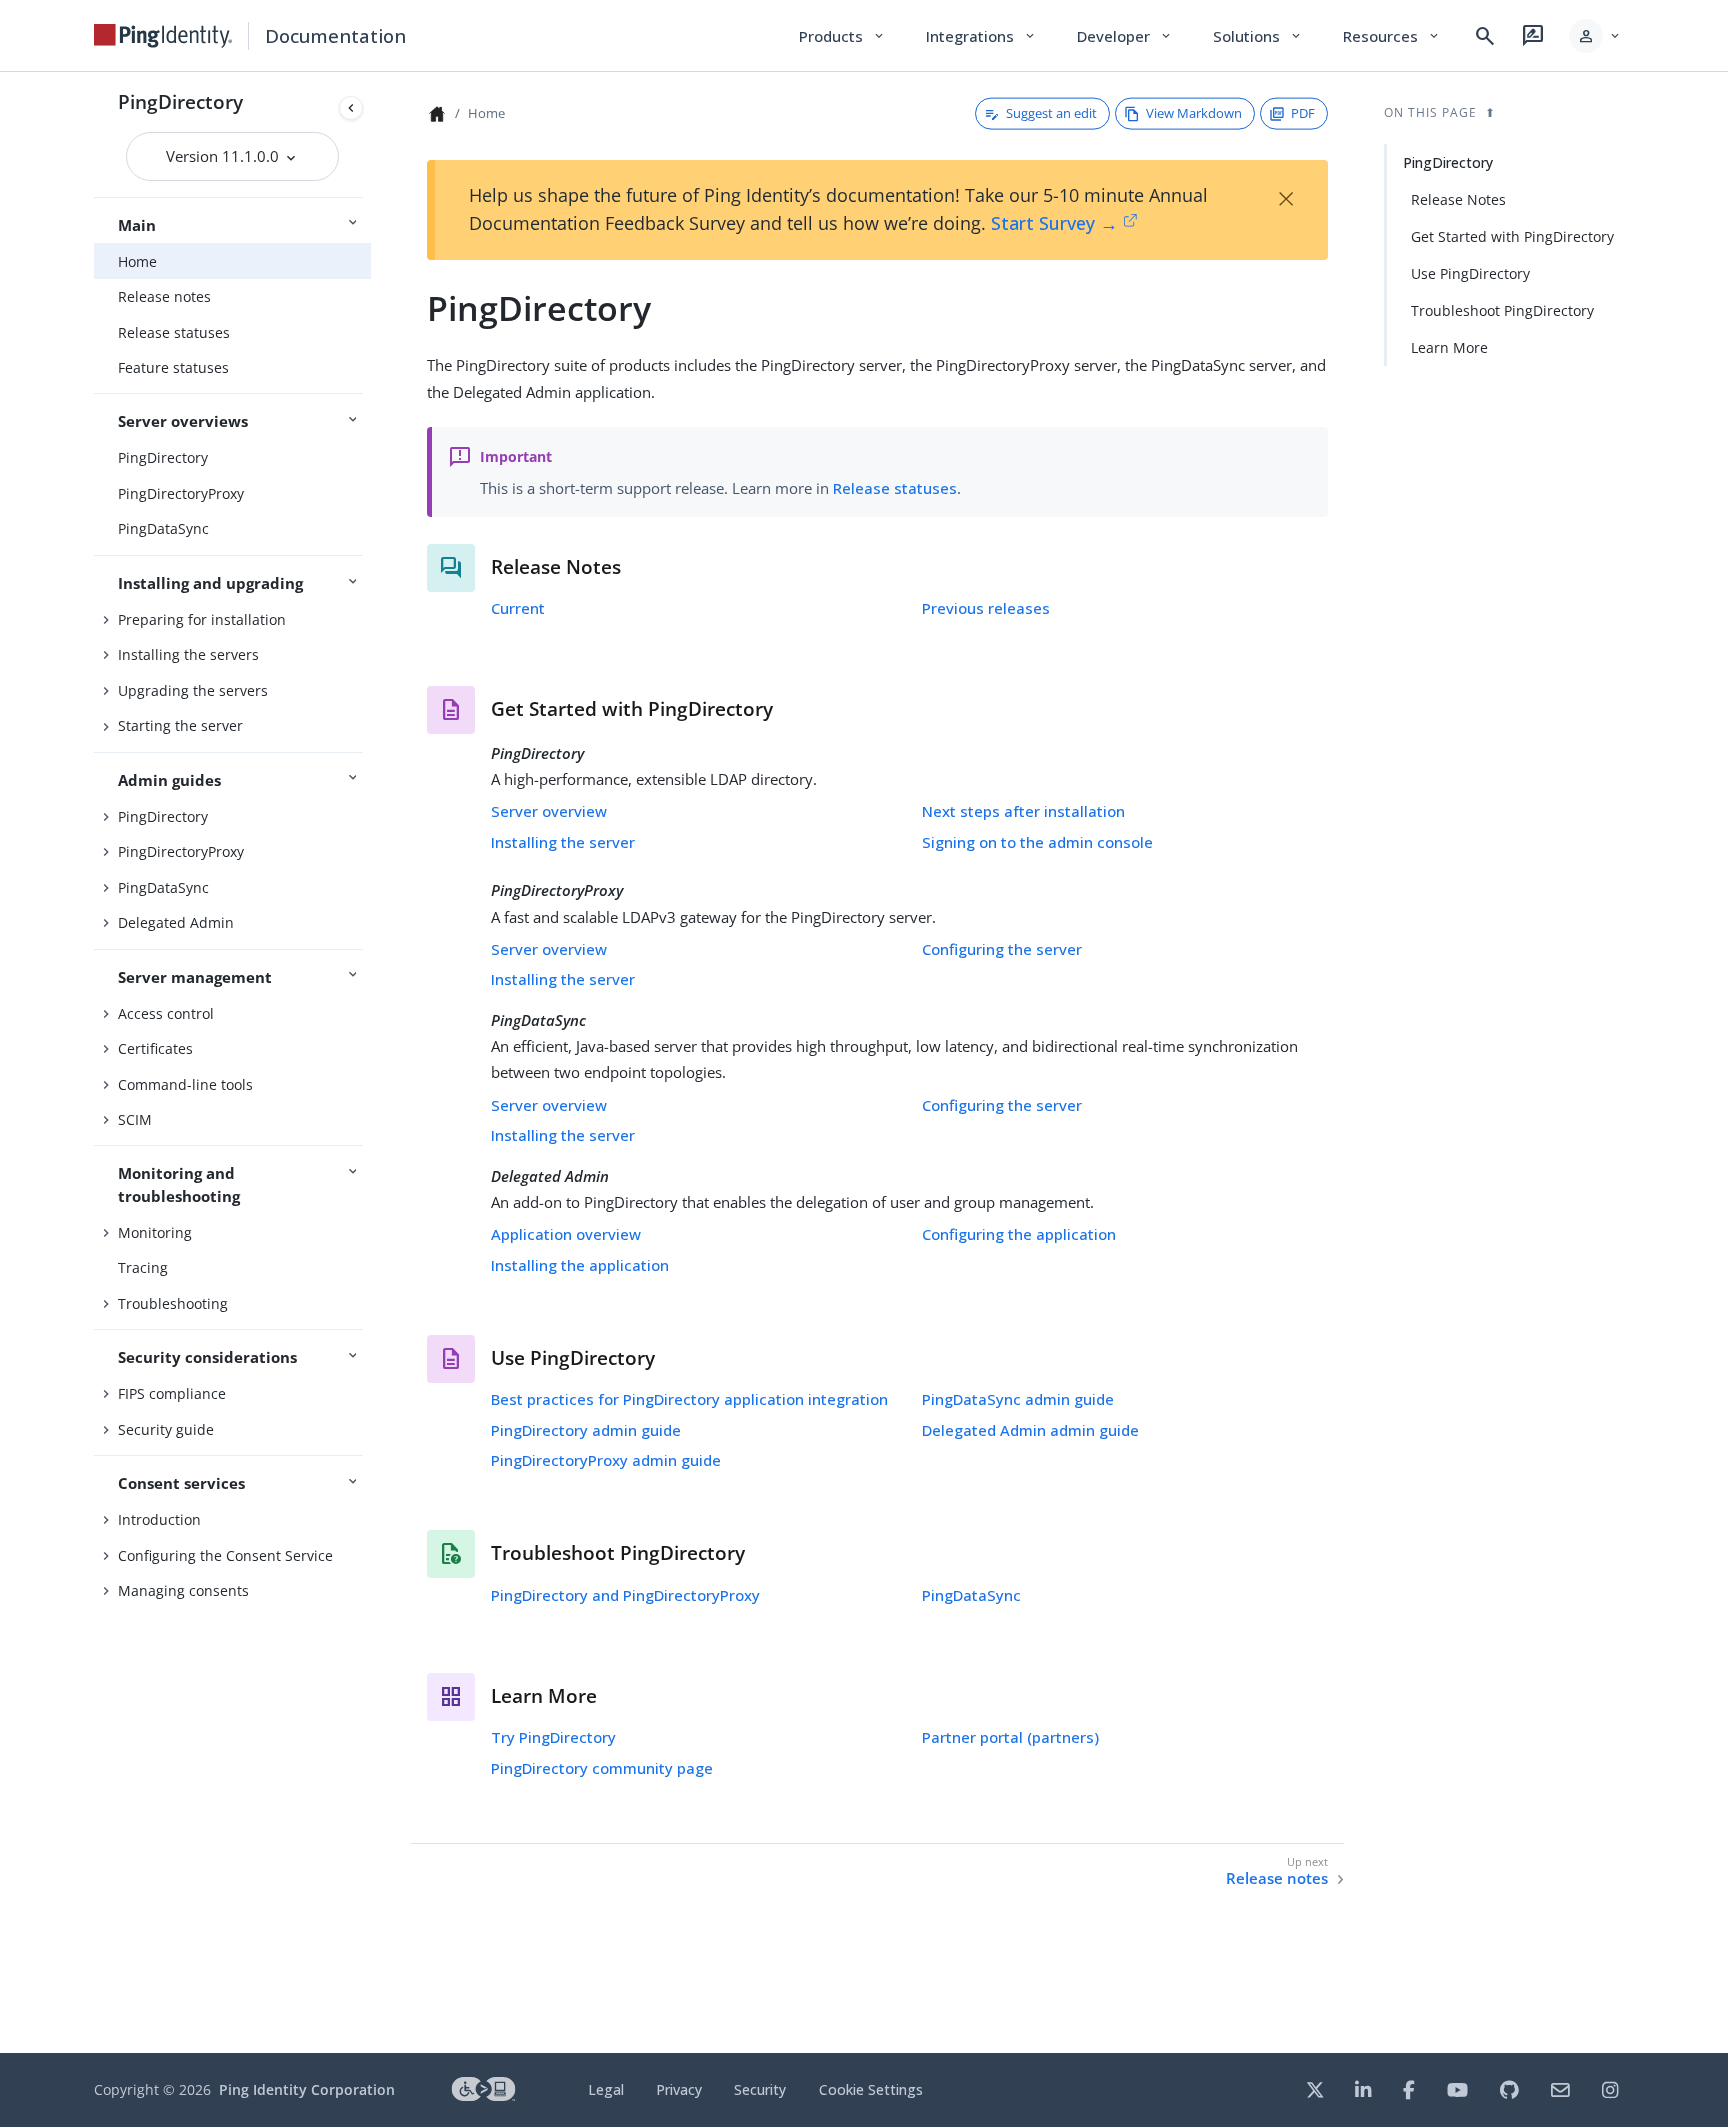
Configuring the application (1019, 1234)
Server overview (549, 811)
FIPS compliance (172, 1393)
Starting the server (180, 725)
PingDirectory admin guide (586, 1430)
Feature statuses (173, 367)
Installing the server (563, 842)
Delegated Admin (176, 922)
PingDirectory (180, 101)
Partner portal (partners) (1010, 1737)
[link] (163, 36)
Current (518, 608)
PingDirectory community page (602, 1768)
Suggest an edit (1051, 113)
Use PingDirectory (1470, 273)
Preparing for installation (202, 619)
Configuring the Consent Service (225, 1555)
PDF (1303, 113)
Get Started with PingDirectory (1512, 236)
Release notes (164, 296)
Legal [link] (606, 2089)
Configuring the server (1002, 949)
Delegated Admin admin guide (1030, 1430)
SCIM (135, 1119)
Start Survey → (1054, 223)
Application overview (566, 1234)
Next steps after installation (1023, 811)
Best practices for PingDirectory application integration (689, 1399)
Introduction (159, 1519)
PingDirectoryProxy (181, 493)
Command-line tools (185, 1084)
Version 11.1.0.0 (224, 156)
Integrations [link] (981, 36)
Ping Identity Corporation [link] (307, 2089)
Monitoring (155, 1232)
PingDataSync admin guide (1018, 1399)
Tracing (143, 1267)
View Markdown (1194, 113)
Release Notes (1458, 199)
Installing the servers (188, 654)
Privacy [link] (679, 2089)
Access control (166, 1013)
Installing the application (580, 1265)
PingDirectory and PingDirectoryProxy (625, 1595)
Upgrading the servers (193, 690)
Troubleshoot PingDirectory (1502, 310)
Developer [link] (1125, 36)
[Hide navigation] (351, 108)
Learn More (1449, 347)
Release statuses (174, 332)
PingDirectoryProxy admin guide (606, 1460)
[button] (1595, 36)
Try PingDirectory (553, 1737)
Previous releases (986, 608)
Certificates (155, 1048)
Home (137, 261)
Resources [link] (1392, 36)
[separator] (371, 1062)
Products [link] (842, 36)
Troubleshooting (173, 1303)
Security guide (166, 1429)
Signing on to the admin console (1037, 842)
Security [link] (760, 2089)
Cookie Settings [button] (871, 2089)
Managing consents (183, 1590)
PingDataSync (163, 528)
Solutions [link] (1258, 36)
